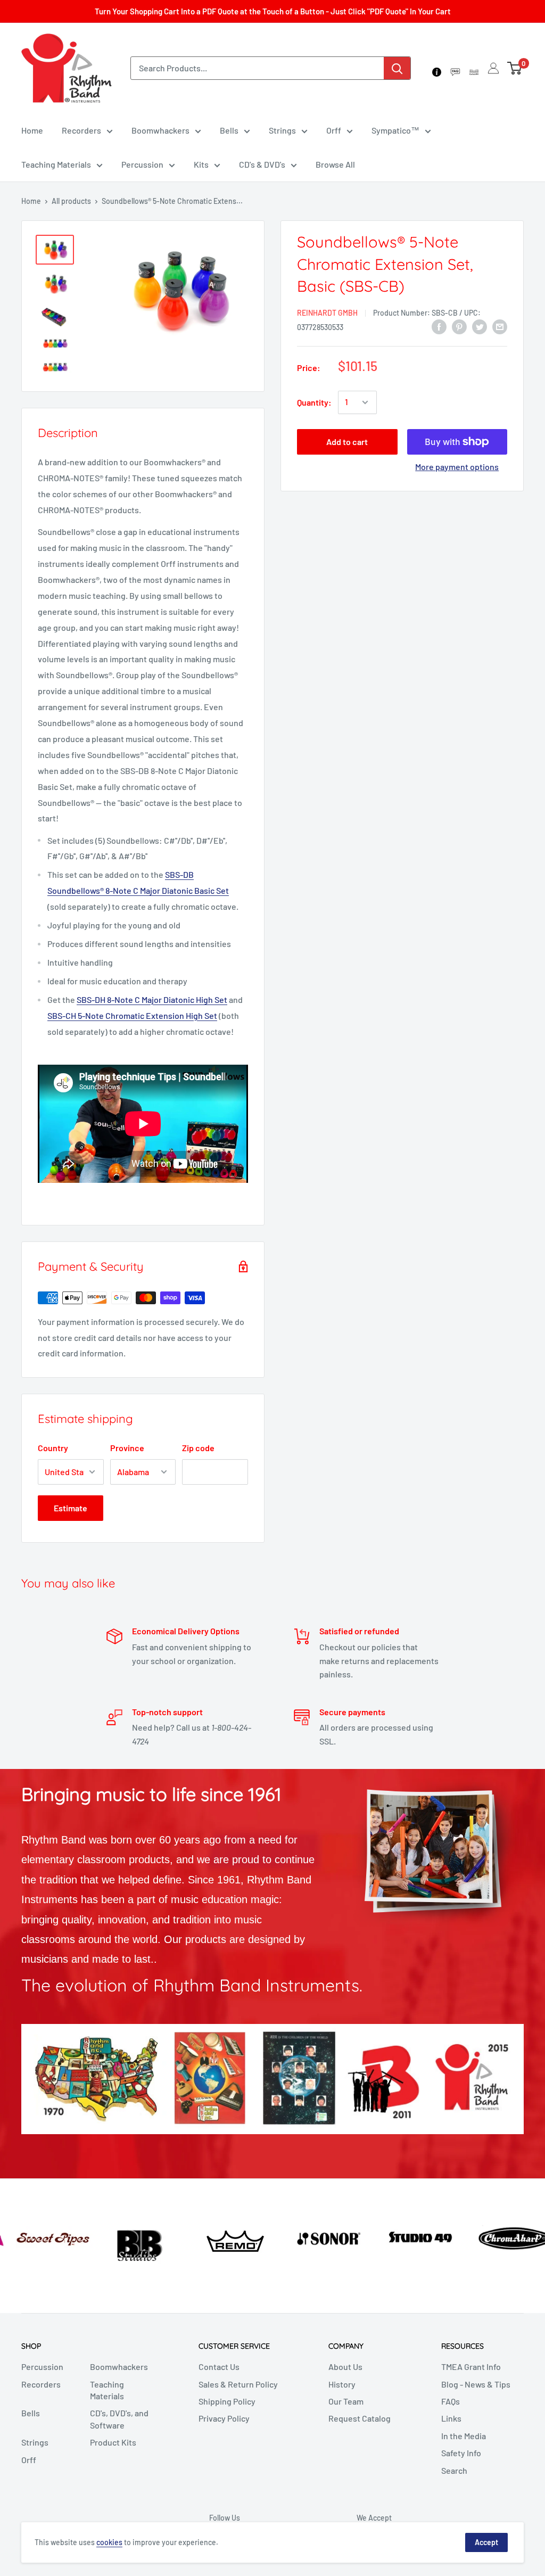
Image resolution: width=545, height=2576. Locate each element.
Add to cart (347, 442)
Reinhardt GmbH (327, 313)
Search (454, 2470)
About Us (345, 2367)
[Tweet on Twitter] (480, 326)
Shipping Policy (227, 2401)
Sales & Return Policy (238, 2384)
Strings (282, 130)
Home (32, 130)
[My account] (493, 68)
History (342, 2384)
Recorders (81, 130)
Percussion (142, 164)
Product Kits (113, 2442)
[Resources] (455, 68)
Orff (334, 130)
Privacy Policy (224, 2418)
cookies (109, 2542)
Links (451, 2418)
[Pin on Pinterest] (459, 326)
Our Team (346, 2401)
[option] (46, 2236)
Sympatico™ (395, 130)
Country (53, 1448)
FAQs (451, 2401)
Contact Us (219, 2367)
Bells (229, 130)
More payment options (457, 467)
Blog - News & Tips (476, 2384)
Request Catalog (360, 2418)
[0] (515, 68)
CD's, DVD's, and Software (119, 2419)
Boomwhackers (160, 130)
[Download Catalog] (474, 68)
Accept (486, 2542)
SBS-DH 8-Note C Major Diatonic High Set (152, 999)
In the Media (464, 2436)
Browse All (335, 164)
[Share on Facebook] (439, 326)
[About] (437, 68)
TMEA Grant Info (471, 2367)
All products (71, 201)
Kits (201, 164)
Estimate (71, 1508)
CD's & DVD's (262, 164)
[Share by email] (500, 326)
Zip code (198, 1448)
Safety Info (461, 2453)
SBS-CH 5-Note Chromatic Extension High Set (132, 1015)
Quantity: (314, 402)
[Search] (397, 68)
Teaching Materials (56, 164)
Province (127, 1448)
